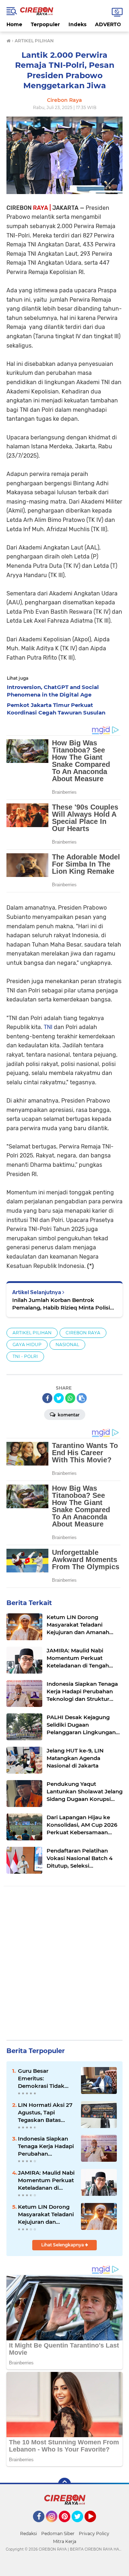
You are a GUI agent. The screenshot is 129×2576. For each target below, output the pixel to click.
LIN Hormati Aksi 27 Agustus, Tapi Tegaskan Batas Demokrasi (45, 2113)
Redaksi (28, 2533)
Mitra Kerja (65, 2541)
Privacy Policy (94, 2533)
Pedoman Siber (58, 2533)
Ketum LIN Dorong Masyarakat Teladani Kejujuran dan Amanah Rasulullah (46, 2214)
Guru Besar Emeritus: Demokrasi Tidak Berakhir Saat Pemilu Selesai (47, 2079)
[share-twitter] (59, 1398)
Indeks (77, 24)
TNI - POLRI (25, 1356)
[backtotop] (64, 2484)
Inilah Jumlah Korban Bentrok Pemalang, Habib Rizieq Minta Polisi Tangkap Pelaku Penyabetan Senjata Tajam (62, 1304)
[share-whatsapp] (70, 1398)
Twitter (81, 2525)
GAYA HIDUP (27, 1344)
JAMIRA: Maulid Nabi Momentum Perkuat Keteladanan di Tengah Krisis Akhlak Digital (46, 2180)
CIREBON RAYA (83, 1333)
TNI (49, 1027)
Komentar (68, 1415)
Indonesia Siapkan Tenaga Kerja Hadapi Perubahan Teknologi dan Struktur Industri (46, 2146)
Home (14, 24)
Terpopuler (45, 24)
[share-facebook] (47, 1398)
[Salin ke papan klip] (82, 1398)
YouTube (95, 2525)
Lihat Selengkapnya (63, 2245)
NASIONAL (67, 1344)
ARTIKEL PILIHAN (32, 1333)
